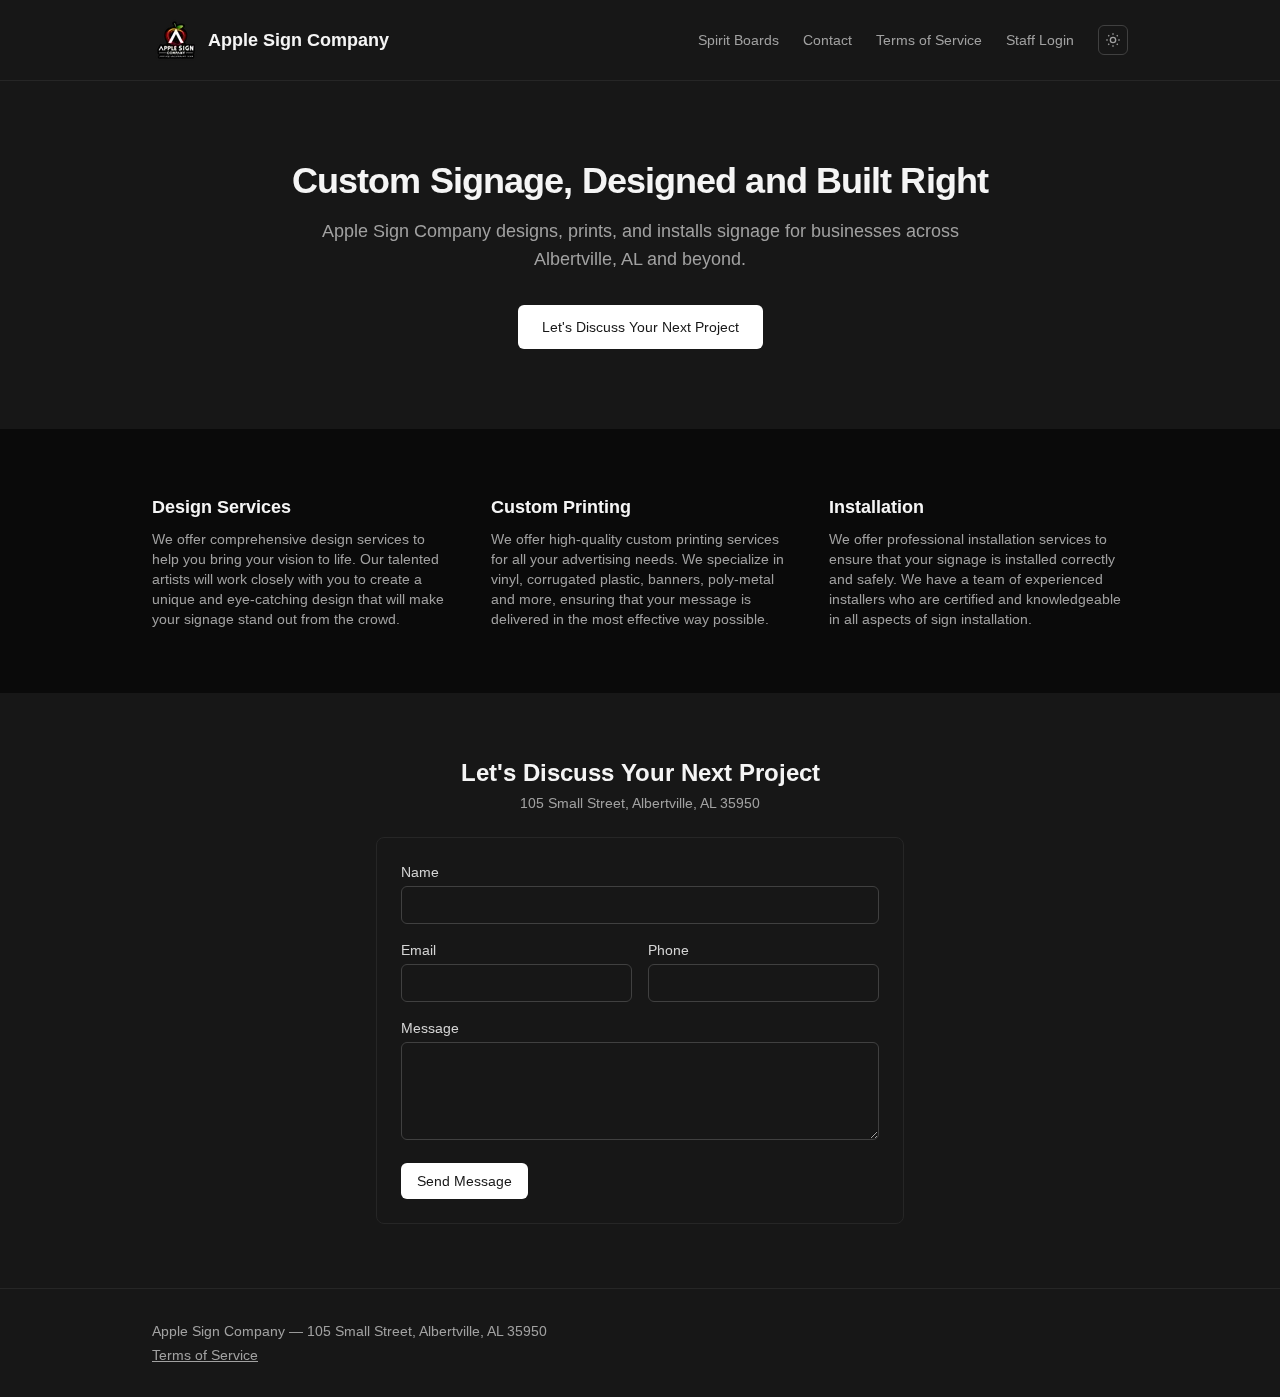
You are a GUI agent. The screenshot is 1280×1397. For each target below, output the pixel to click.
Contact (827, 40)
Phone (668, 950)
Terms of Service (929, 40)
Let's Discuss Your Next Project (640, 327)
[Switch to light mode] (1113, 40)
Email (418, 950)
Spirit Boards (738, 40)
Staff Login (1040, 40)
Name (420, 872)
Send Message (464, 1181)
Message (430, 1028)
